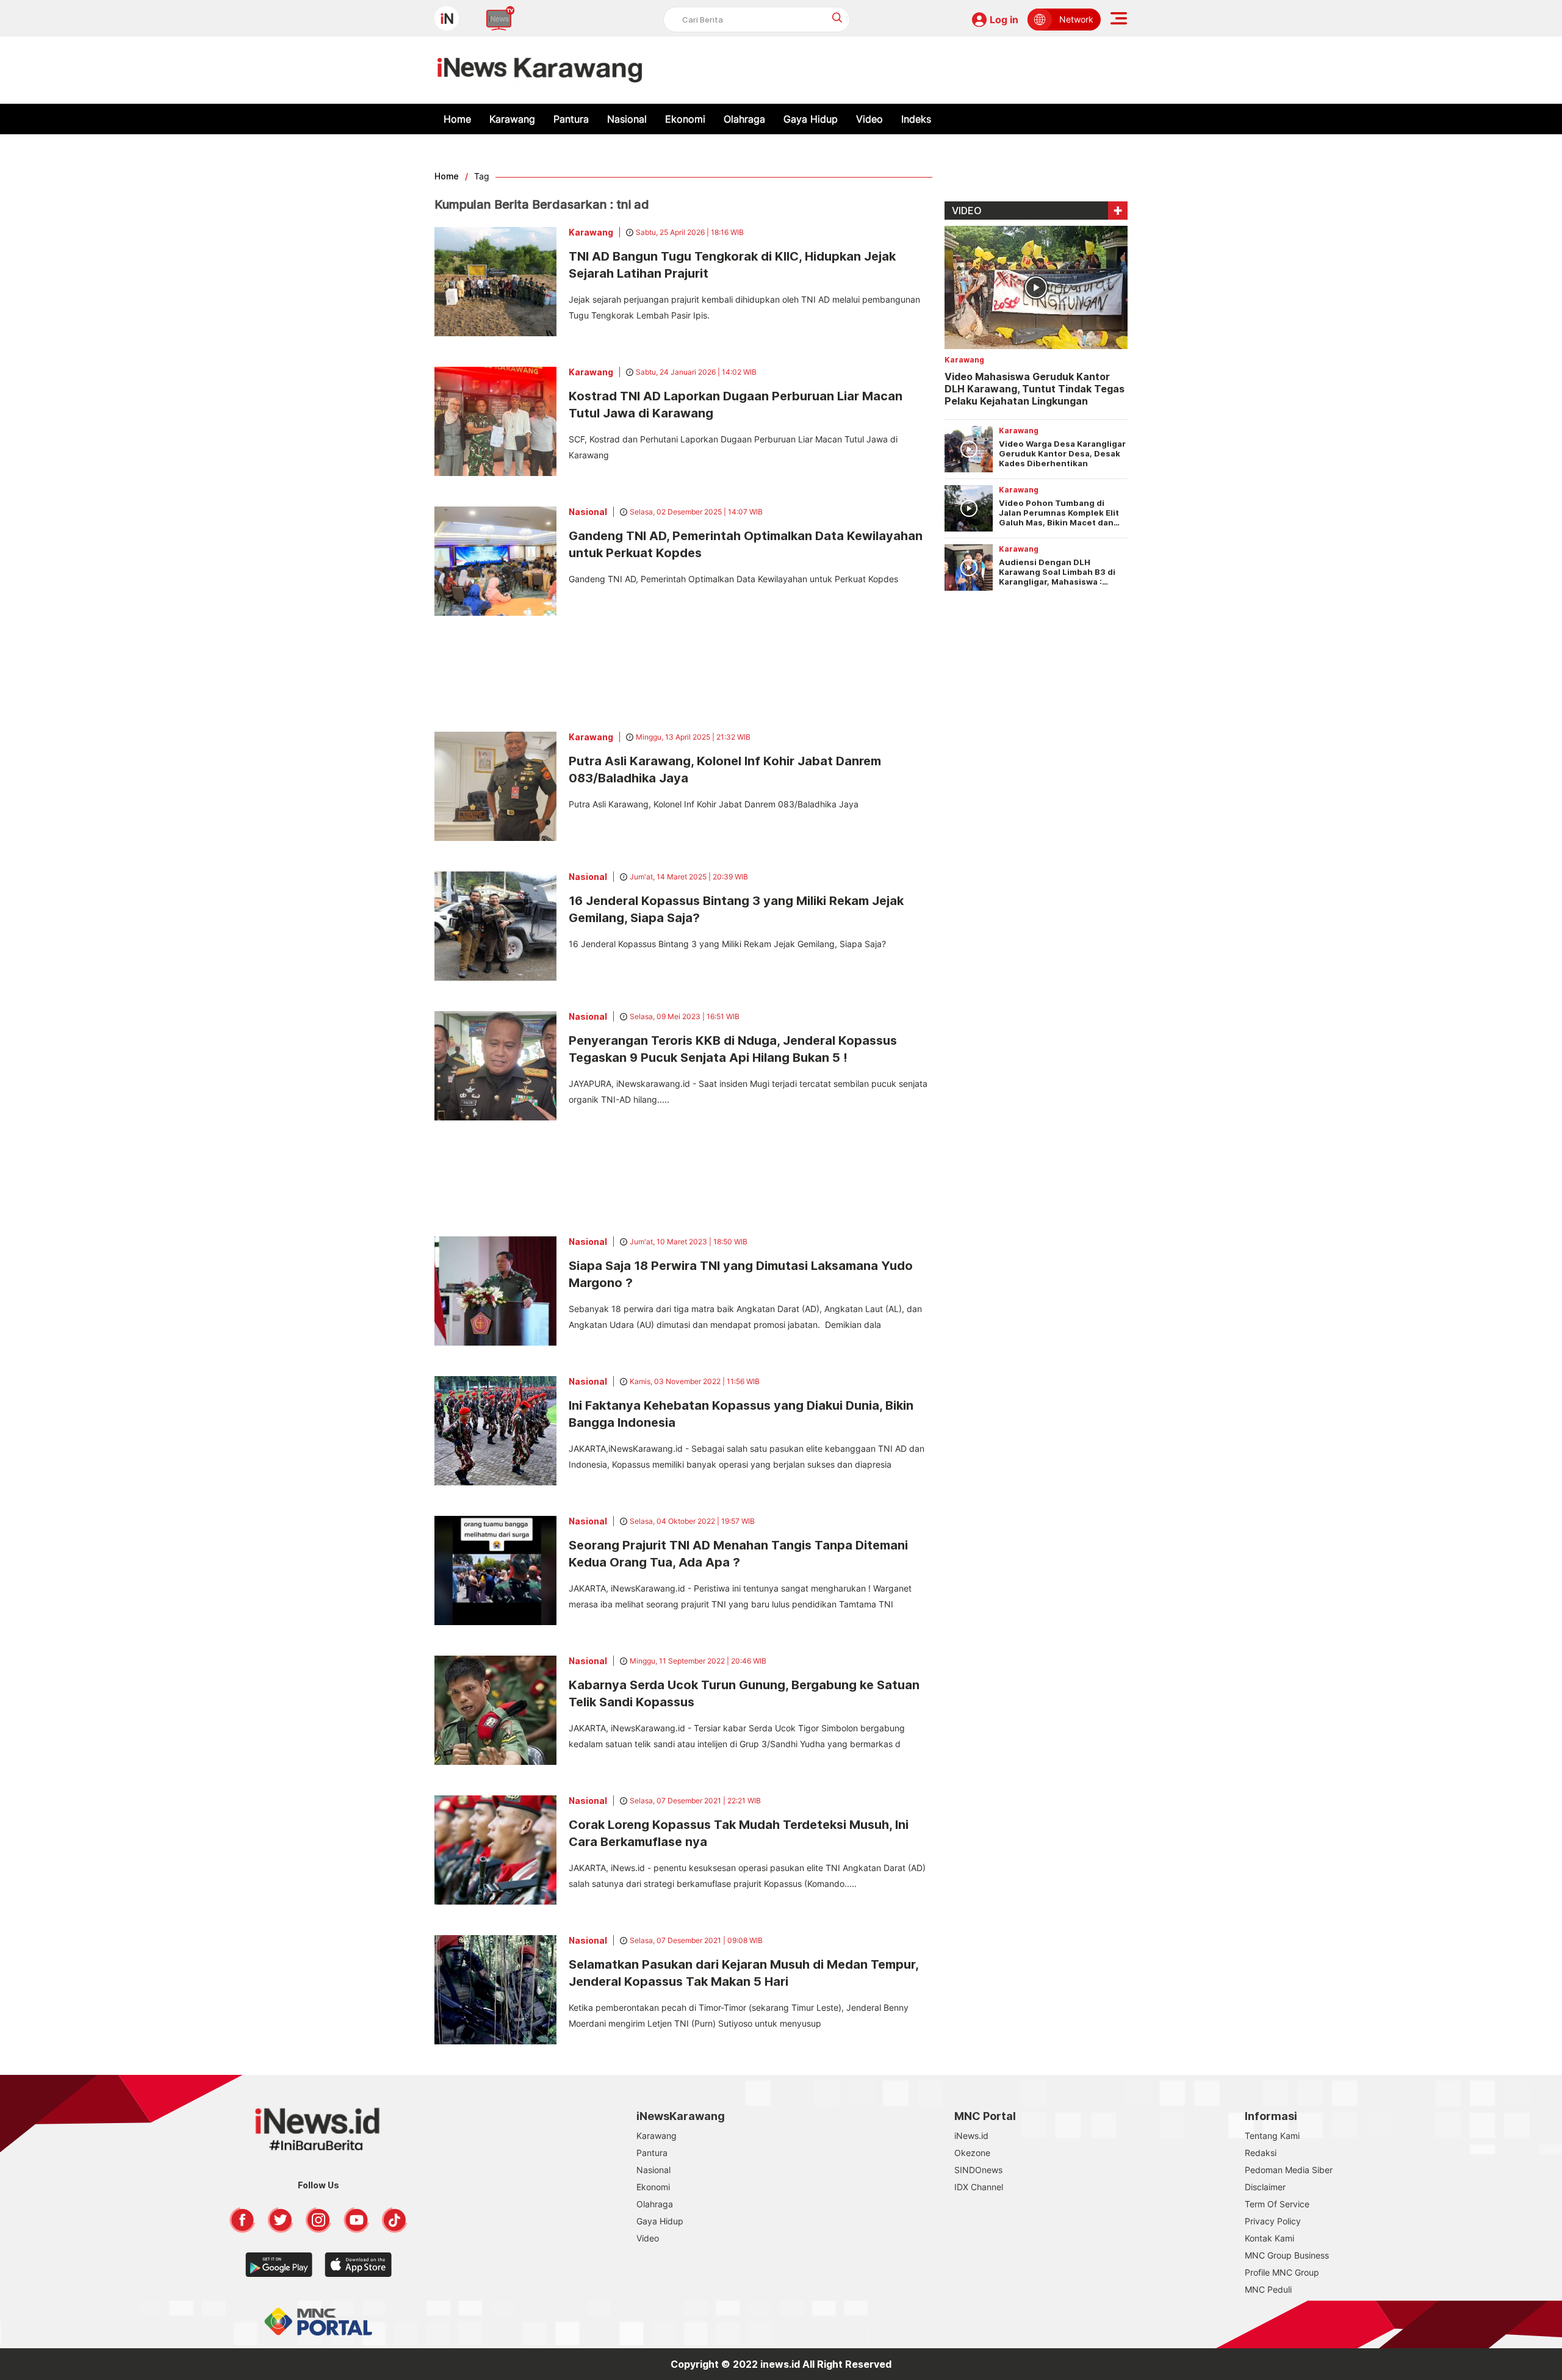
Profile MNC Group (1282, 2272)
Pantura (571, 119)
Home (457, 119)
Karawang (512, 119)
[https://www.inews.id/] (540, 70)
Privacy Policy (1273, 2221)
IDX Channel (979, 2187)
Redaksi (1261, 2153)
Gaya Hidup (811, 119)
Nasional (627, 119)
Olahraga (744, 119)
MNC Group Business (1287, 2255)
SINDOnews (978, 2170)
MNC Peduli (1268, 2289)
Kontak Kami (1269, 2238)
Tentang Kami (1272, 2136)
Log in (1004, 20)
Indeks (916, 119)
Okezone (972, 2153)
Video (869, 119)
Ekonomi (685, 119)
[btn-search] (837, 17)
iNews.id (971, 2136)
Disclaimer (1265, 2187)
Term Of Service (1277, 2204)
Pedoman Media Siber (1289, 2170)
